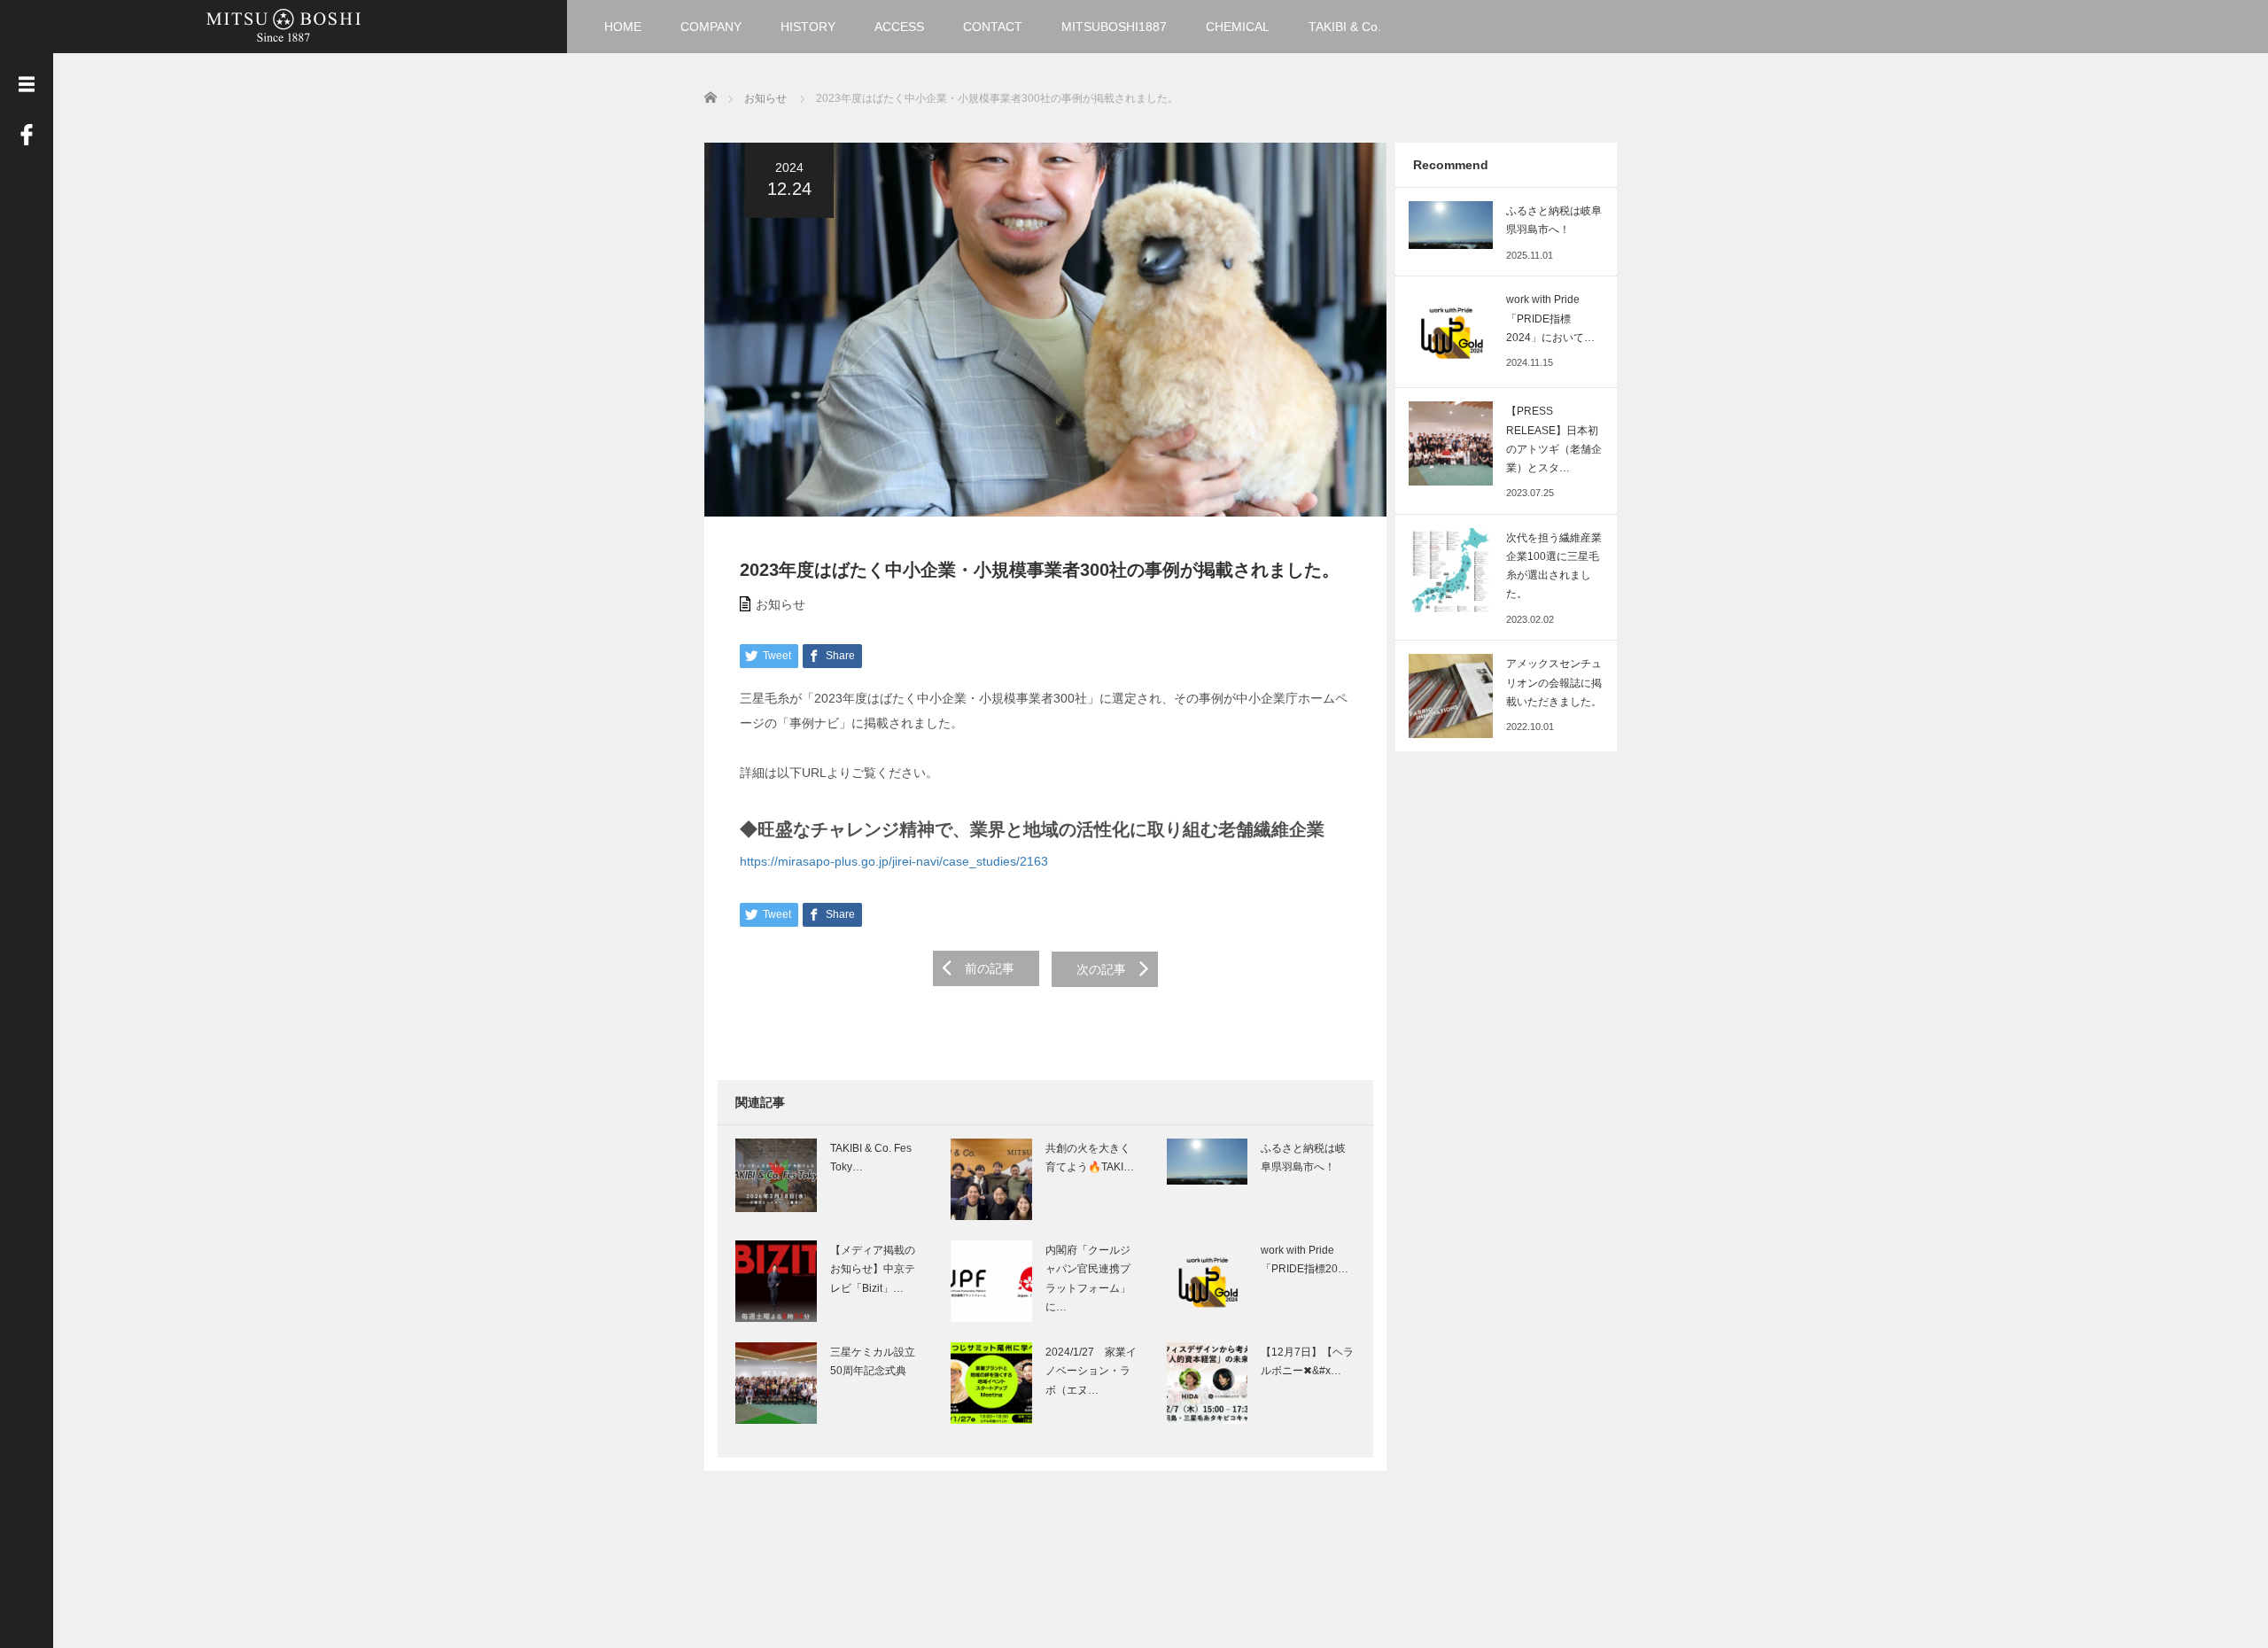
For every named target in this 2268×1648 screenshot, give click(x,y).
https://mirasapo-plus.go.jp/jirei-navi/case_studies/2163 (894, 861)
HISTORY (808, 27)
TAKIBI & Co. (1345, 27)
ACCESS (899, 27)
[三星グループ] (283, 24)
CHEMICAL (1238, 27)
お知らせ (781, 604)
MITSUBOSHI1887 (1114, 27)
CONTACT (993, 27)
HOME (623, 27)
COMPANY (711, 27)
